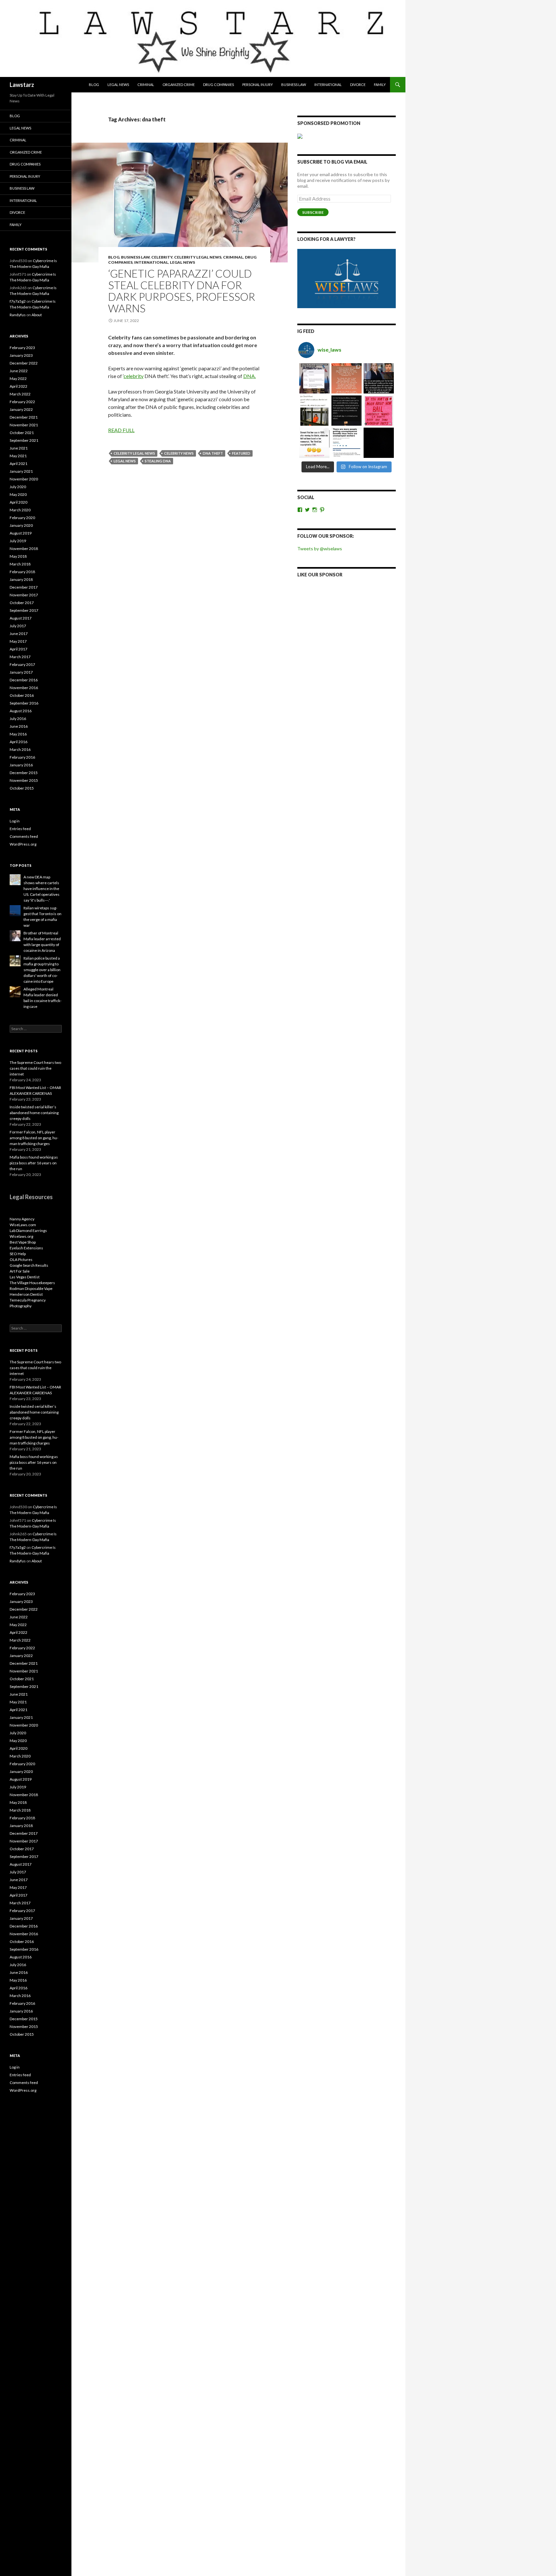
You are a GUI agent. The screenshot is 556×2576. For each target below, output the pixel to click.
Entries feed (20, 829)
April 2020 (19, 502)
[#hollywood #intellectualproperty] (314, 443)
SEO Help (18, 1254)
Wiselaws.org (21, 1236)
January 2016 (21, 765)
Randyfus (18, 315)
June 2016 (19, 726)
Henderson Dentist (26, 1294)
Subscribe (313, 212)
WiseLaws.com (23, 1225)
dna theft (213, 453)
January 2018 (21, 579)
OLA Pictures (21, 1260)
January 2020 (21, 525)
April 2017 (19, 649)
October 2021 (22, 433)
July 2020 (18, 487)
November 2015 (24, 780)
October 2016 (22, 695)
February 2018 (22, 572)
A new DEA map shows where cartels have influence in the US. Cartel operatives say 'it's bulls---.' (42, 889)
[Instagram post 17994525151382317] (379, 378)
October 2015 (22, 788)
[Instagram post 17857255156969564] (379, 443)
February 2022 (22, 402)
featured (241, 453)
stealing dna (158, 461)
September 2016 (24, 703)
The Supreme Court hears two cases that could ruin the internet (35, 1068)
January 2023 (21, 355)
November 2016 (24, 688)
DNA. (250, 376)
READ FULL (121, 430)
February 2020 (22, 518)
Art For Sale (20, 1271)
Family (380, 85)
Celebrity (162, 257)
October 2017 (22, 603)
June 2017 (19, 634)
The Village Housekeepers (32, 1283)
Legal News (118, 85)
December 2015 (24, 773)
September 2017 (24, 610)
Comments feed (24, 836)
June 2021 (19, 448)
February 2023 (22, 348)
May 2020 (18, 494)
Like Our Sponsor (320, 575)
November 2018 (24, 549)
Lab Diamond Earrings (28, 1231)
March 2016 (20, 749)
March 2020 (20, 510)
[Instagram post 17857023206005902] (347, 443)
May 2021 (18, 456)
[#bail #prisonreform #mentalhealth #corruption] (379, 411)
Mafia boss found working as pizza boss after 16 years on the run (34, 1163)
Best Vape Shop (23, 1242)
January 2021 (21, 471)
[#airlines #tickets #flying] (314, 378)
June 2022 (19, 371)
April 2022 (19, 386)
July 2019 (18, 541)
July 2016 (18, 719)
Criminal (146, 85)
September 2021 (24, 440)
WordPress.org (23, 844)
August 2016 (21, 711)
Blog (94, 85)
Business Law (294, 85)
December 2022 (24, 363)
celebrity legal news (198, 257)
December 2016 (24, 680)
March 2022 (20, 394)
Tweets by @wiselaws (320, 549)
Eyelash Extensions (26, 1248)
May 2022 (18, 379)
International (328, 85)
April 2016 (19, 742)
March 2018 (20, 564)
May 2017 (18, 641)
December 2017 (24, 587)
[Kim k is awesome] (347, 378)
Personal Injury (258, 85)
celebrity (134, 376)
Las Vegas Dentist (25, 1277)
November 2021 (24, 425)
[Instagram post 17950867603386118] (347, 411)
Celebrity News (179, 453)
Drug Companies (218, 85)
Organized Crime (179, 85)
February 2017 (22, 664)
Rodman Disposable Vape (31, 1288)
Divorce (358, 85)
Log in (15, 821)
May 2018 (18, 556)
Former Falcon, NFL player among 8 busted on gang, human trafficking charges (34, 1138)
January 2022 (21, 409)
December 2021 (24, 417)
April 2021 (19, 464)
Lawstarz (22, 85)
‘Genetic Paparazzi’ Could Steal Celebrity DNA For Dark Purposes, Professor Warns (182, 291)
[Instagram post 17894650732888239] (314, 411)
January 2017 (21, 672)
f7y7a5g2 (18, 301)
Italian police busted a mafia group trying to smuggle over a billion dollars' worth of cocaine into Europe (42, 970)
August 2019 (21, 533)
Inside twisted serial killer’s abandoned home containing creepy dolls (34, 1113)
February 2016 (22, 757)
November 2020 (24, 479)
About (37, 315)
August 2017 (21, 618)
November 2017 (24, 595)
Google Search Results (29, 1265)
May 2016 (18, 734)
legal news (125, 461)
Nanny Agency (22, 1219)
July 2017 (18, 626)
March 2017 (20, 657)
